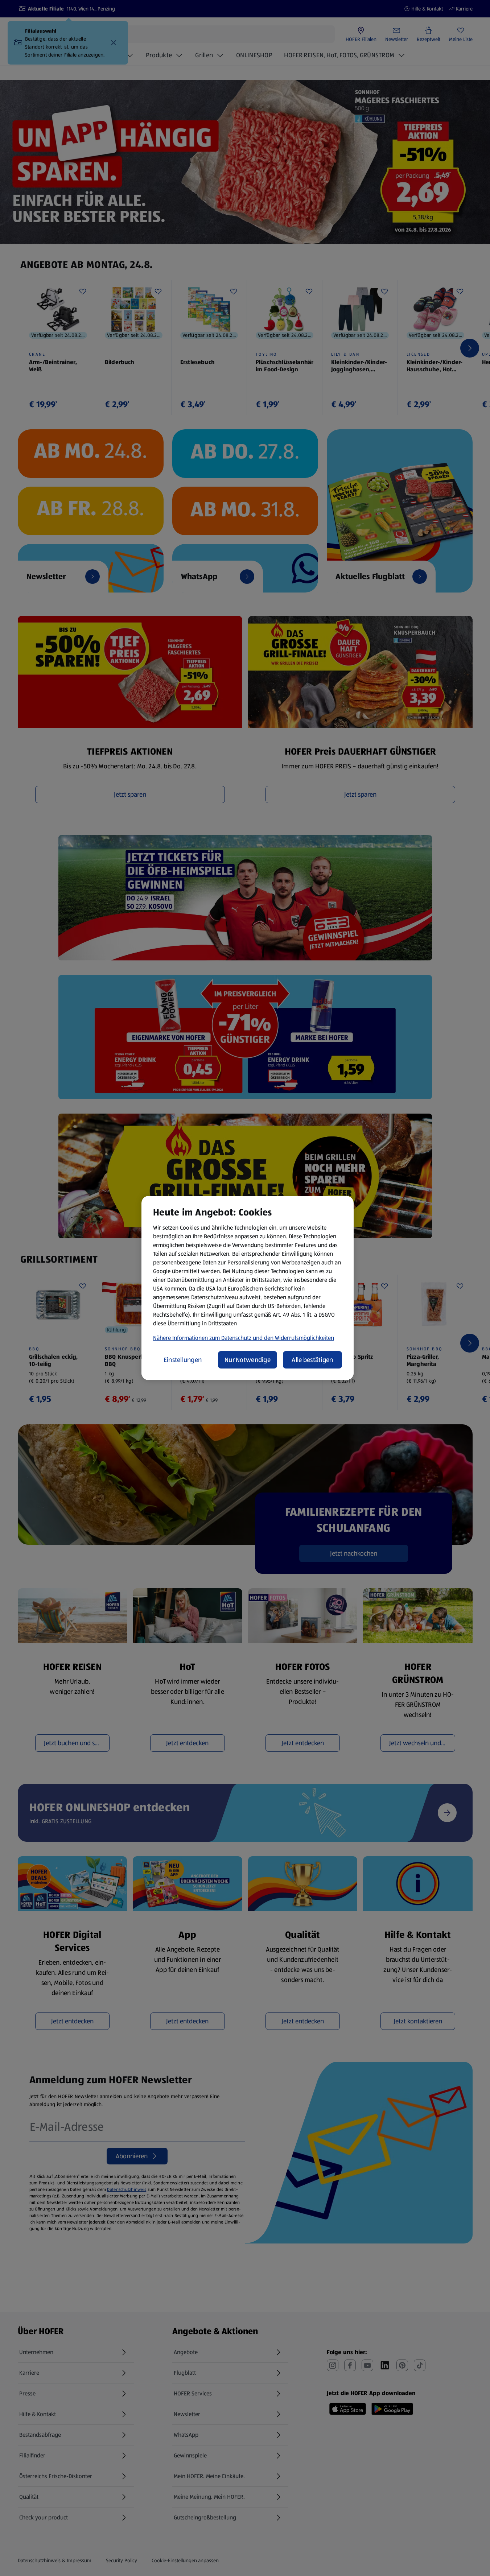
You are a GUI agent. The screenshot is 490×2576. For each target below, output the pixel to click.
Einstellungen (183, 1360)
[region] (248, 1288)
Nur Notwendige (248, 1360)
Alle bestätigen (312, 1360)
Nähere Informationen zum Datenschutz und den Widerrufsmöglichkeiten (244, 1338)
